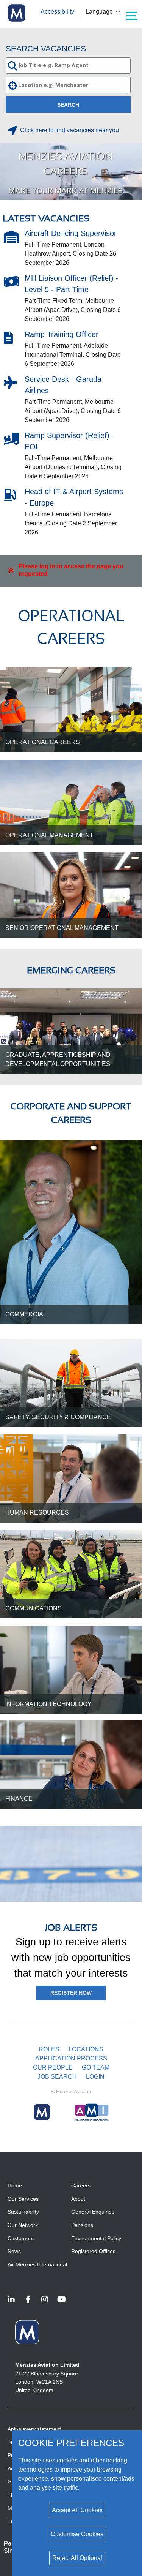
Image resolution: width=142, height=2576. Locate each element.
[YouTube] (61, 2300)
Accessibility (57, 12)
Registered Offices (93, 2251)
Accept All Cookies (77, 2510)
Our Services (23, 2199)
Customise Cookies (77, 2534)
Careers (81, 2185)
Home (15, 2185)
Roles (49, 2049)
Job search (57, 2077)
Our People (53, 2068)
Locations (86, 2049)
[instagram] (45, 2300)
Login (95, 2077)
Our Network (23, 2225)
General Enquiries (93, 2212)
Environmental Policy (96, 2238)
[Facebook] (28, 2300)
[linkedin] (11, 2300)
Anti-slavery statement (34, 2429)
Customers (21, 2238)
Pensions (82, 2225)
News (14, 2251)
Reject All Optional (77, 2558)
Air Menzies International (37, 2264)
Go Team (96, 2068)
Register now (71, 1993)
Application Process (71, 2058)
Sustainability (23, 2212)
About (78, 2199)
